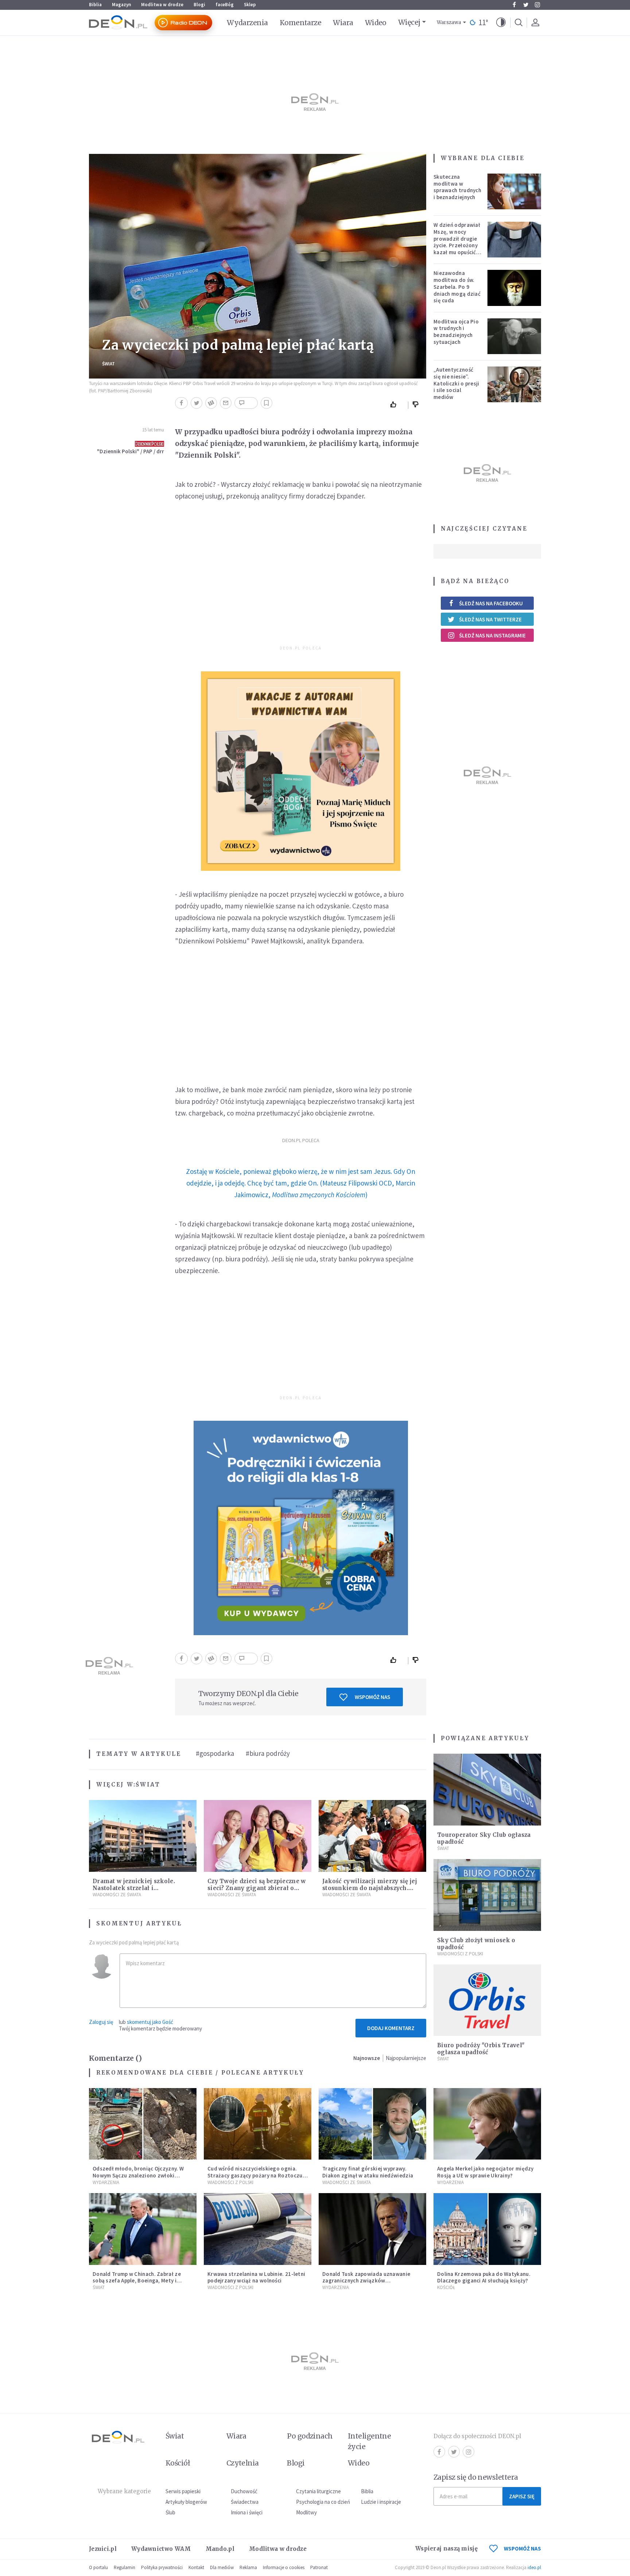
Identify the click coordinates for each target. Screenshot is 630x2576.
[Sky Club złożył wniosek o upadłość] (487, 1895)
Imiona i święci (247, 2512)
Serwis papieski (183, 2491)
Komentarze (301, 23)
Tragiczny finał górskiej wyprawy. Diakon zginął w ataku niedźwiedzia (368, 2172)
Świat (108, 364)
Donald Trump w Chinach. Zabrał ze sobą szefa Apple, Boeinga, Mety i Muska (137, 2281)
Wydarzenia (247, 23)
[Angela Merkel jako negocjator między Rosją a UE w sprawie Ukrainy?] (487, 2124)
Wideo (376, 23)
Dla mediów (222, 2567)
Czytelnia (243, 2463)
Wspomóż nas (372, 1697)
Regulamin (125, 2567)
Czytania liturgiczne (318, 2491)
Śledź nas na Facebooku (491, 603)
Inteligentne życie (370, 2441)
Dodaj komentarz (391, 2028)
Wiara (343, 23)
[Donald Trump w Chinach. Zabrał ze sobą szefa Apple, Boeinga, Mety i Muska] (143, 2229)
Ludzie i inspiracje (381, 2502)
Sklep (250, 5)
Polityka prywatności (162, 2567)
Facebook (514, 5)
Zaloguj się (101, 2022)
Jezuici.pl (103, 2549)
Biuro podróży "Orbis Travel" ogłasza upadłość (481, 2049)
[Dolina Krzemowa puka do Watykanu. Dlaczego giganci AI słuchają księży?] (487, 2229)
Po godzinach (310, 2436)
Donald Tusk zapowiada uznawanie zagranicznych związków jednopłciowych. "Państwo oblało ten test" (370, 2284)
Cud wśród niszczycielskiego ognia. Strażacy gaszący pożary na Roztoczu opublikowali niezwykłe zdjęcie (255, 2175)
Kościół (446, 2287)
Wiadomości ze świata (117, 1895)
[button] (501, 23)
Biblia (95, 5)
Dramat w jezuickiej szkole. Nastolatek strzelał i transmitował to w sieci (134, 1888)
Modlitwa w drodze (162, 5)
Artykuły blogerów (186, 2502)
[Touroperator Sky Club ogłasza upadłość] (487, 1790)
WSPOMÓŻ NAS (522, 2548)
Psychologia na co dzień (323, 2502)
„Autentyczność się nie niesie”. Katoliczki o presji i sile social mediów (456, 383)
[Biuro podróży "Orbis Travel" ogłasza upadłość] (487, 2000)
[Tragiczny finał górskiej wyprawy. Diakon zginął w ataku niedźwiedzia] (372, 2124)
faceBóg (225, 5)
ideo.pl (534, 2567)
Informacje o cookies (284, 2567)
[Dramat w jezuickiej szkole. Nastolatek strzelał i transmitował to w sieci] (143, 1836)
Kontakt (196, 2567)
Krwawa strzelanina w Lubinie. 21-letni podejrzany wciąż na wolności (256, 2277)
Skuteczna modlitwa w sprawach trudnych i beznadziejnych (457, 187)
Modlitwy (306, 2512)
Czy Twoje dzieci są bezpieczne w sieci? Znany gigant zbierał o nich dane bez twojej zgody (257, 1888)
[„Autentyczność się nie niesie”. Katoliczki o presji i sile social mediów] (514, 384)
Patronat (319, 2567)
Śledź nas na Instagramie (492, 635)
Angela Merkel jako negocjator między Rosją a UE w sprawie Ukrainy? (485, 2172)
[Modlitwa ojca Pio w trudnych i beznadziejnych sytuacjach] (514, 336)
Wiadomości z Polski (460, 1954)
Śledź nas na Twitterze (490, 619)
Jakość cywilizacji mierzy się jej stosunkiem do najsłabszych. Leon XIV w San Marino (370, 1888)
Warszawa (449, 22)
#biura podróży (268, 1753)
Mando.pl (220, 2549)
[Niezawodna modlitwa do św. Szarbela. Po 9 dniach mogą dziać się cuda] (514, 288)
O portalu (98, 2567)
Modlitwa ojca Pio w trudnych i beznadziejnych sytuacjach (456, 332)
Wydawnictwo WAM (161, 2549)
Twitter (526, 5)
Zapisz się (522, 2496)
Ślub (170, 2512)
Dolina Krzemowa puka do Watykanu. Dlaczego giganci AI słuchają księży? (484, 2277)
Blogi (199, 5)
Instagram (537, 5)
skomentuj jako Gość (150, 2022)
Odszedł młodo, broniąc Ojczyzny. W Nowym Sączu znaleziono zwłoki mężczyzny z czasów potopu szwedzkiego (138, 2179)
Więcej (409, 22)
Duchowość (244, 2491)
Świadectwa (245, 2502)
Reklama (248, 2567)
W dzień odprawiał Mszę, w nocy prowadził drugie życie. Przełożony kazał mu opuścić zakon (457, 242)
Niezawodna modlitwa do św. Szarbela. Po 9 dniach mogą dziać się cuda (457, 287)
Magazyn (121, 5)
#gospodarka (215, 1753)
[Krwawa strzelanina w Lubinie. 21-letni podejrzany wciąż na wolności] (258, 2229)
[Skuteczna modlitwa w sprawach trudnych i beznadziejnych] (514, 191)
